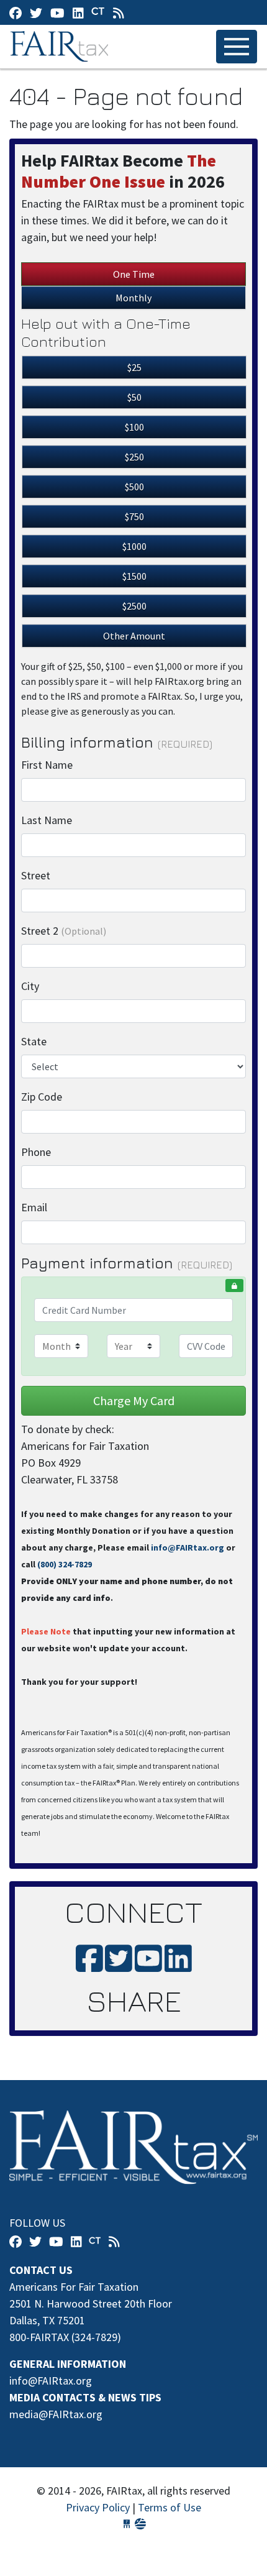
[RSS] (119, 13)
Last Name (47, 820)
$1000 (134, 546)
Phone (36, 1152)
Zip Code (42, 1097)
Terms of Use (170, 2507)
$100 (134, 427)
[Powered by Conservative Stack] (140, 2524)
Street (36, 875)
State (34, 1041)
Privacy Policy (98, 2507)
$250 (134, 457)
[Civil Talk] (98, 12)
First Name (47, 765)
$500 (134, 487)
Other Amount (134, 636)
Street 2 (64, 931)
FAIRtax (61, 47)
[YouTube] (57, 13)
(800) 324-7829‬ (65, 1564)
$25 (134, 367)
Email (34, 1207)
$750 (134, 516)
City (30, 986)
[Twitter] (36, 13)
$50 (134, 397)
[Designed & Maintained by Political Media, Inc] (127, 2524)
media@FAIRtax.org (56, 2414)
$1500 (134, 576)
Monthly (133, 298)
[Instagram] (78, 13)
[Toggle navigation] (237, 47)
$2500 (134, 606)
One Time (134, 274)
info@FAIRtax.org (188, 1547)
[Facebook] (16, 13)
